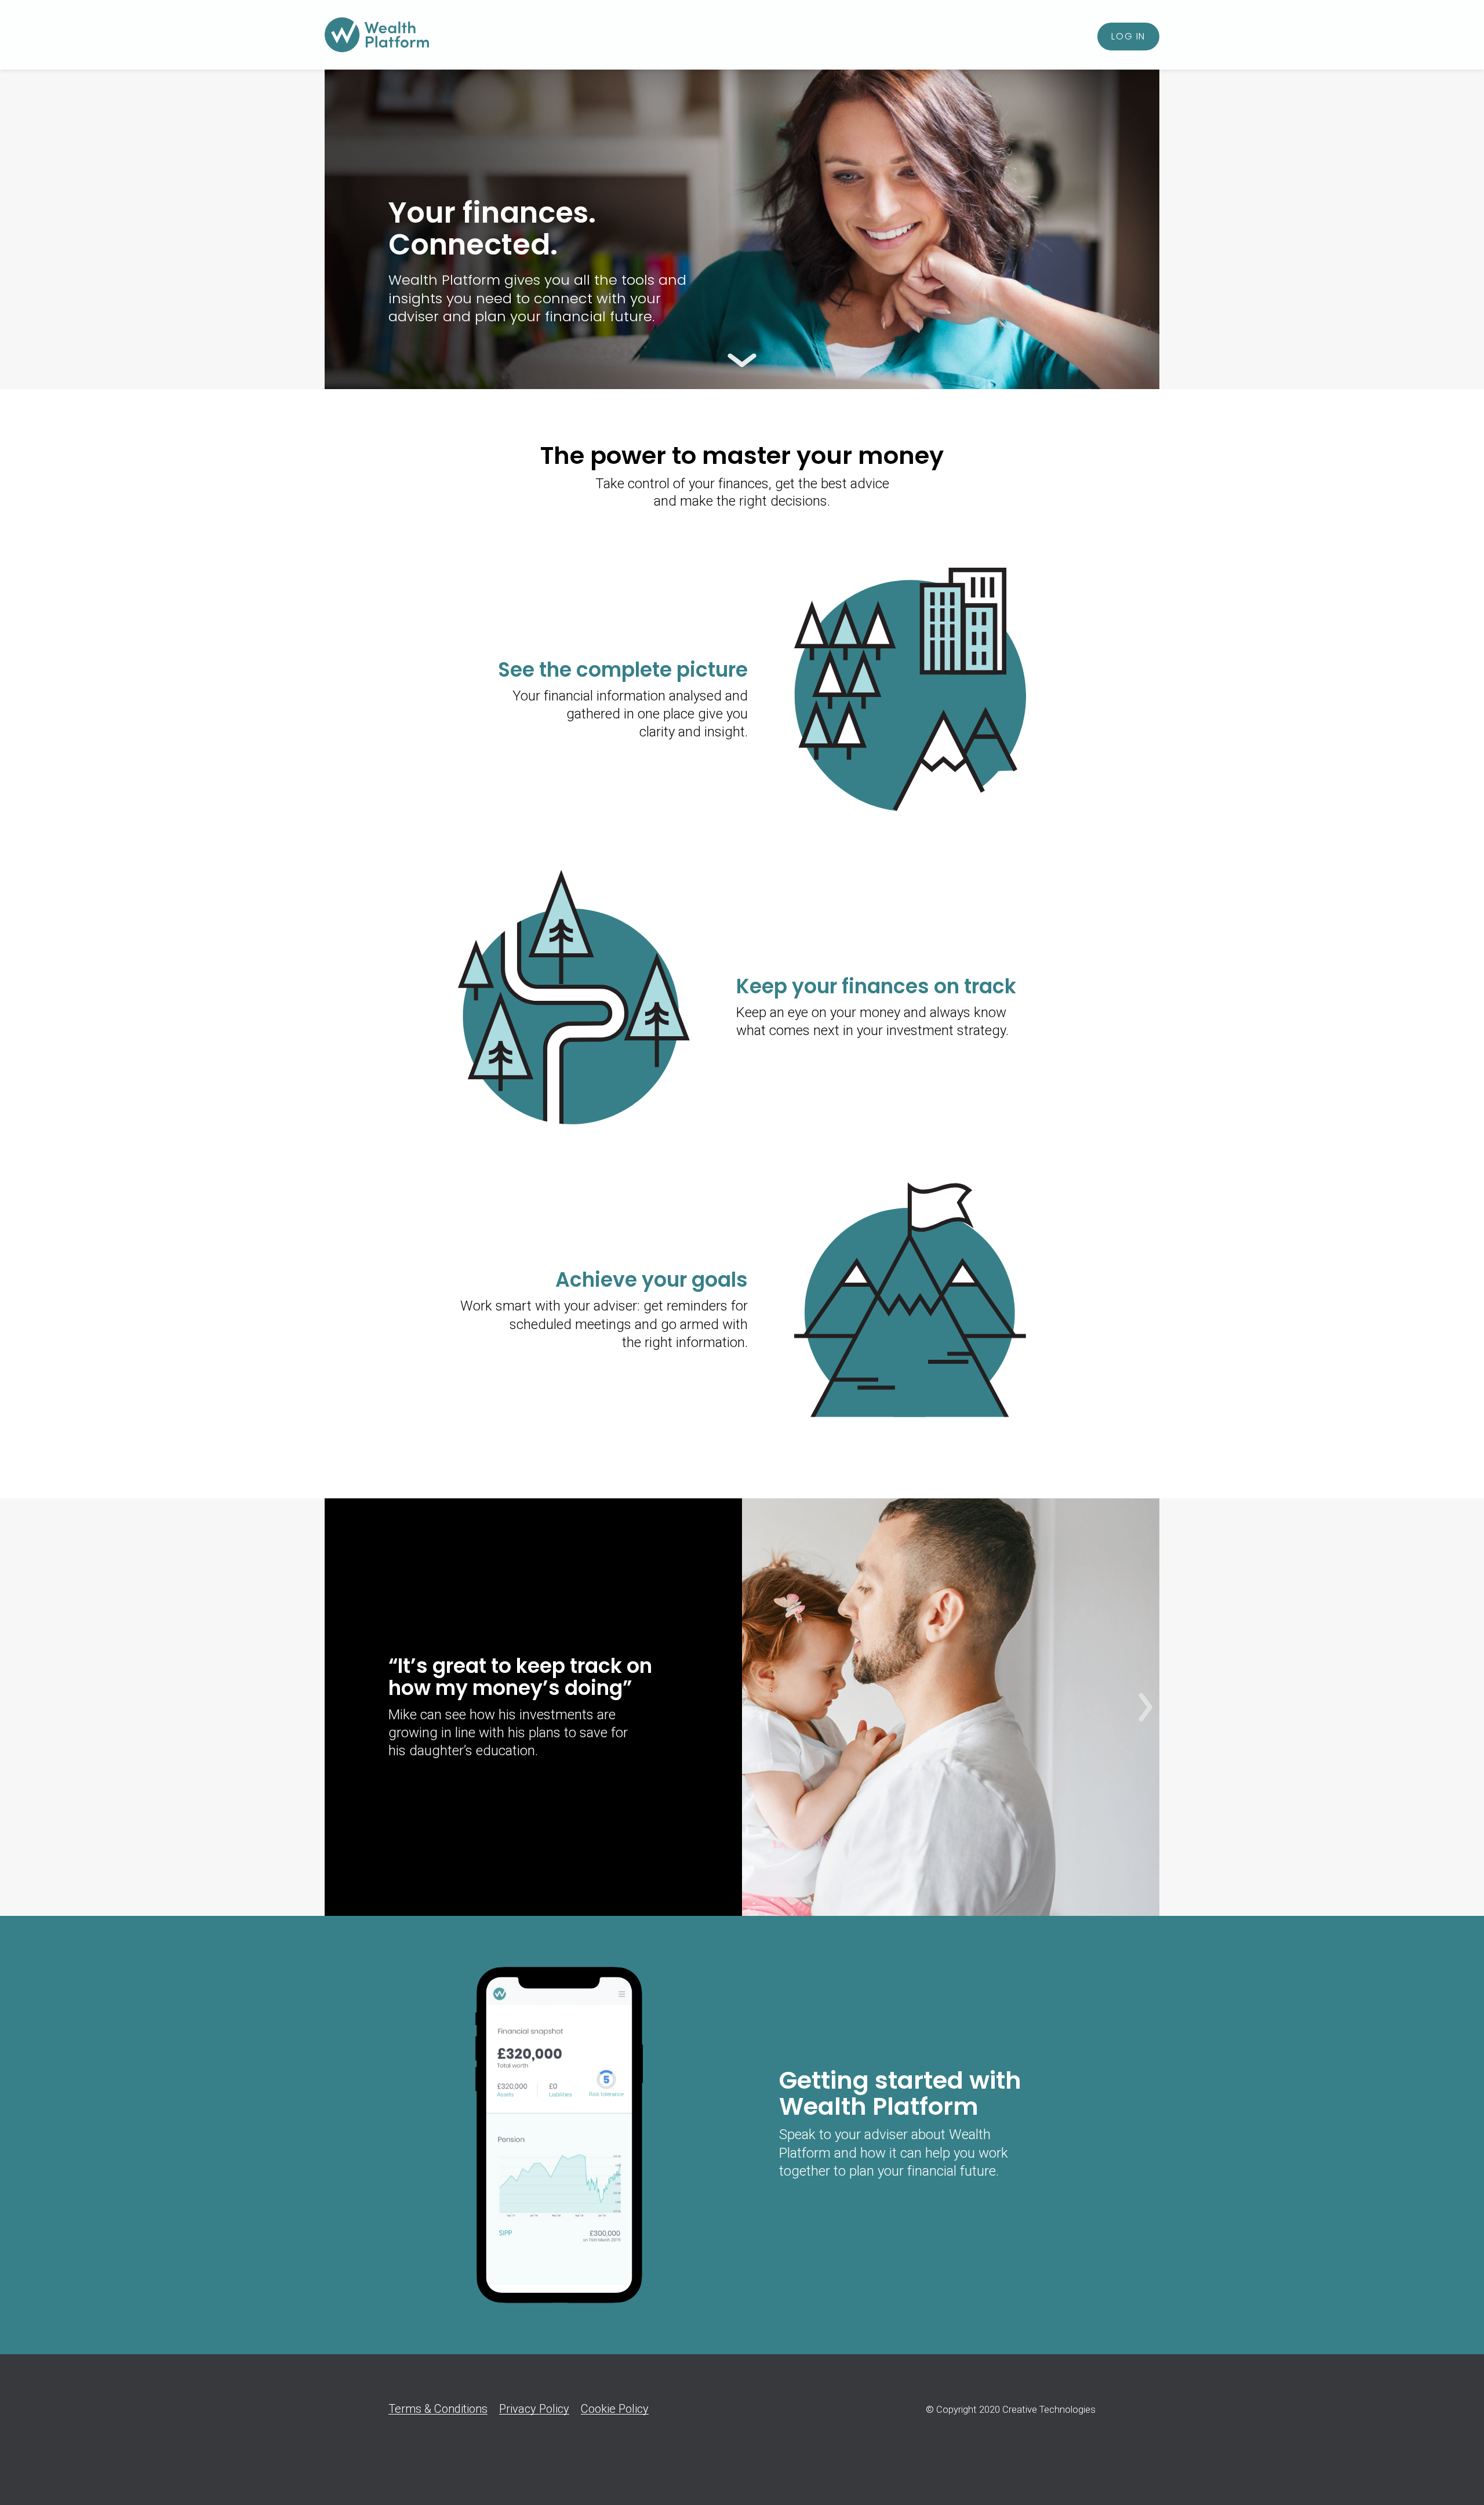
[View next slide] (1145, 1707)
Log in (1128, 36)
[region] (742, 1707)
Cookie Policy (615, 2409)
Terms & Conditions (438, 2409)
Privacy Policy (534, 2409)
